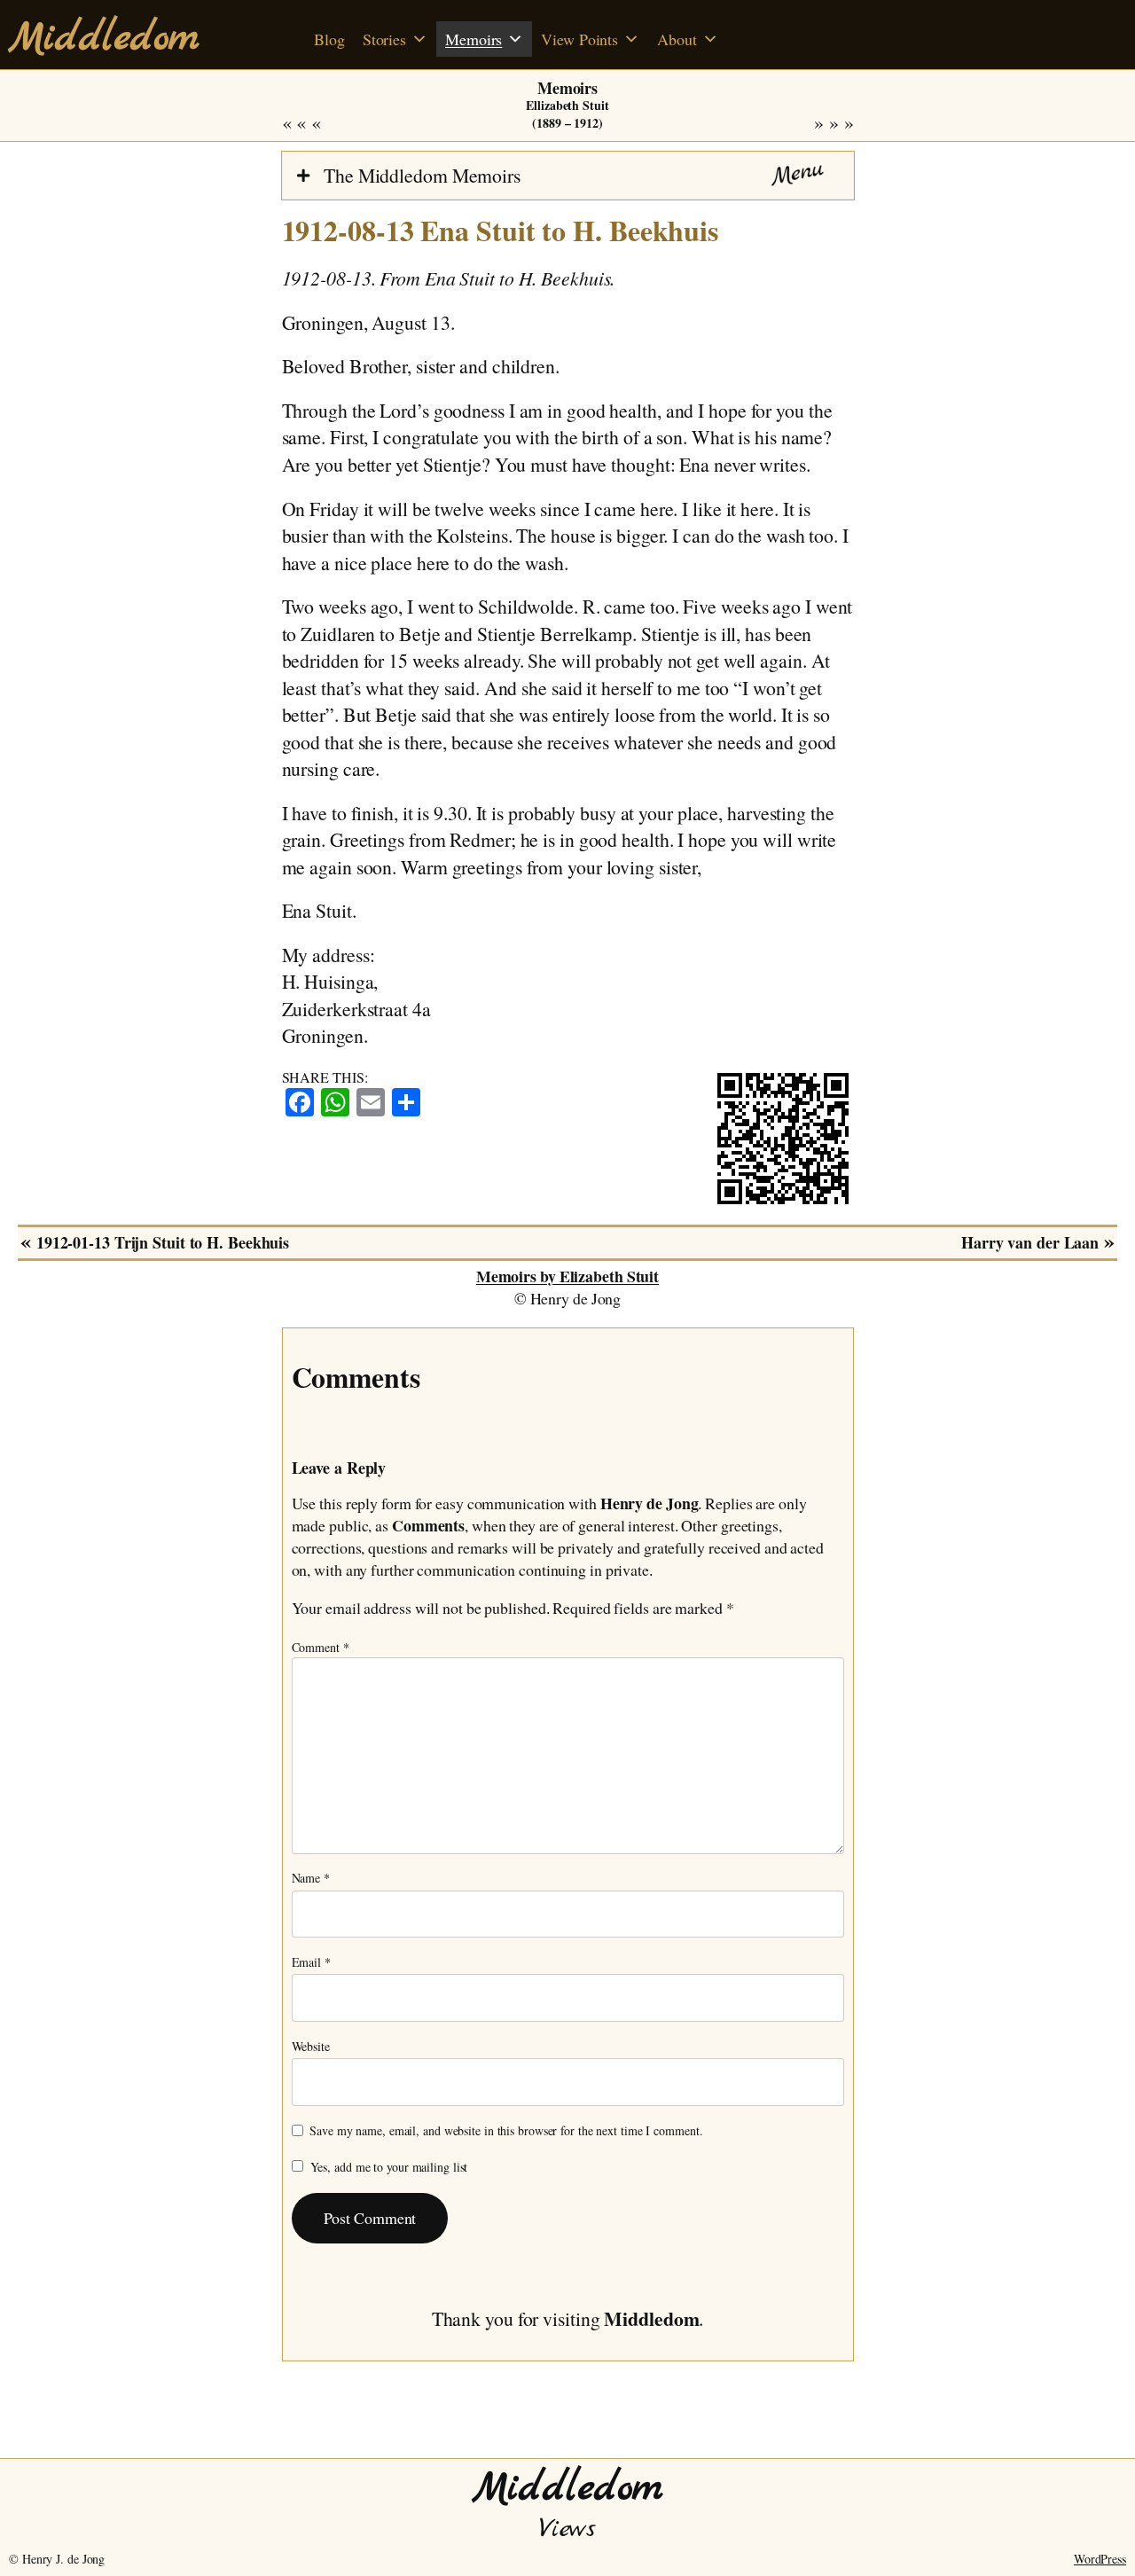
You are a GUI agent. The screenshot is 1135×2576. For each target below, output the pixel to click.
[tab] (568, 176)
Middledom (104, 39)
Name (311, 1878)
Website (311, 2046)
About (677, 39)
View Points (579, 39)
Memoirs (474, 39)
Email (311, 1962)
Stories (384, 39)
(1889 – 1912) (567, 123)
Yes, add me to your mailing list (387, 2167)
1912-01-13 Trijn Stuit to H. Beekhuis (322, 123)
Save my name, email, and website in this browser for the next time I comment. (506, 2130)
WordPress (1100, 2559)
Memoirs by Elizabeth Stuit (567, 1276)
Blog (329, 39)
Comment (321, 1647)
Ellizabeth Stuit (567, 105)
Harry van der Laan (813, 123)
